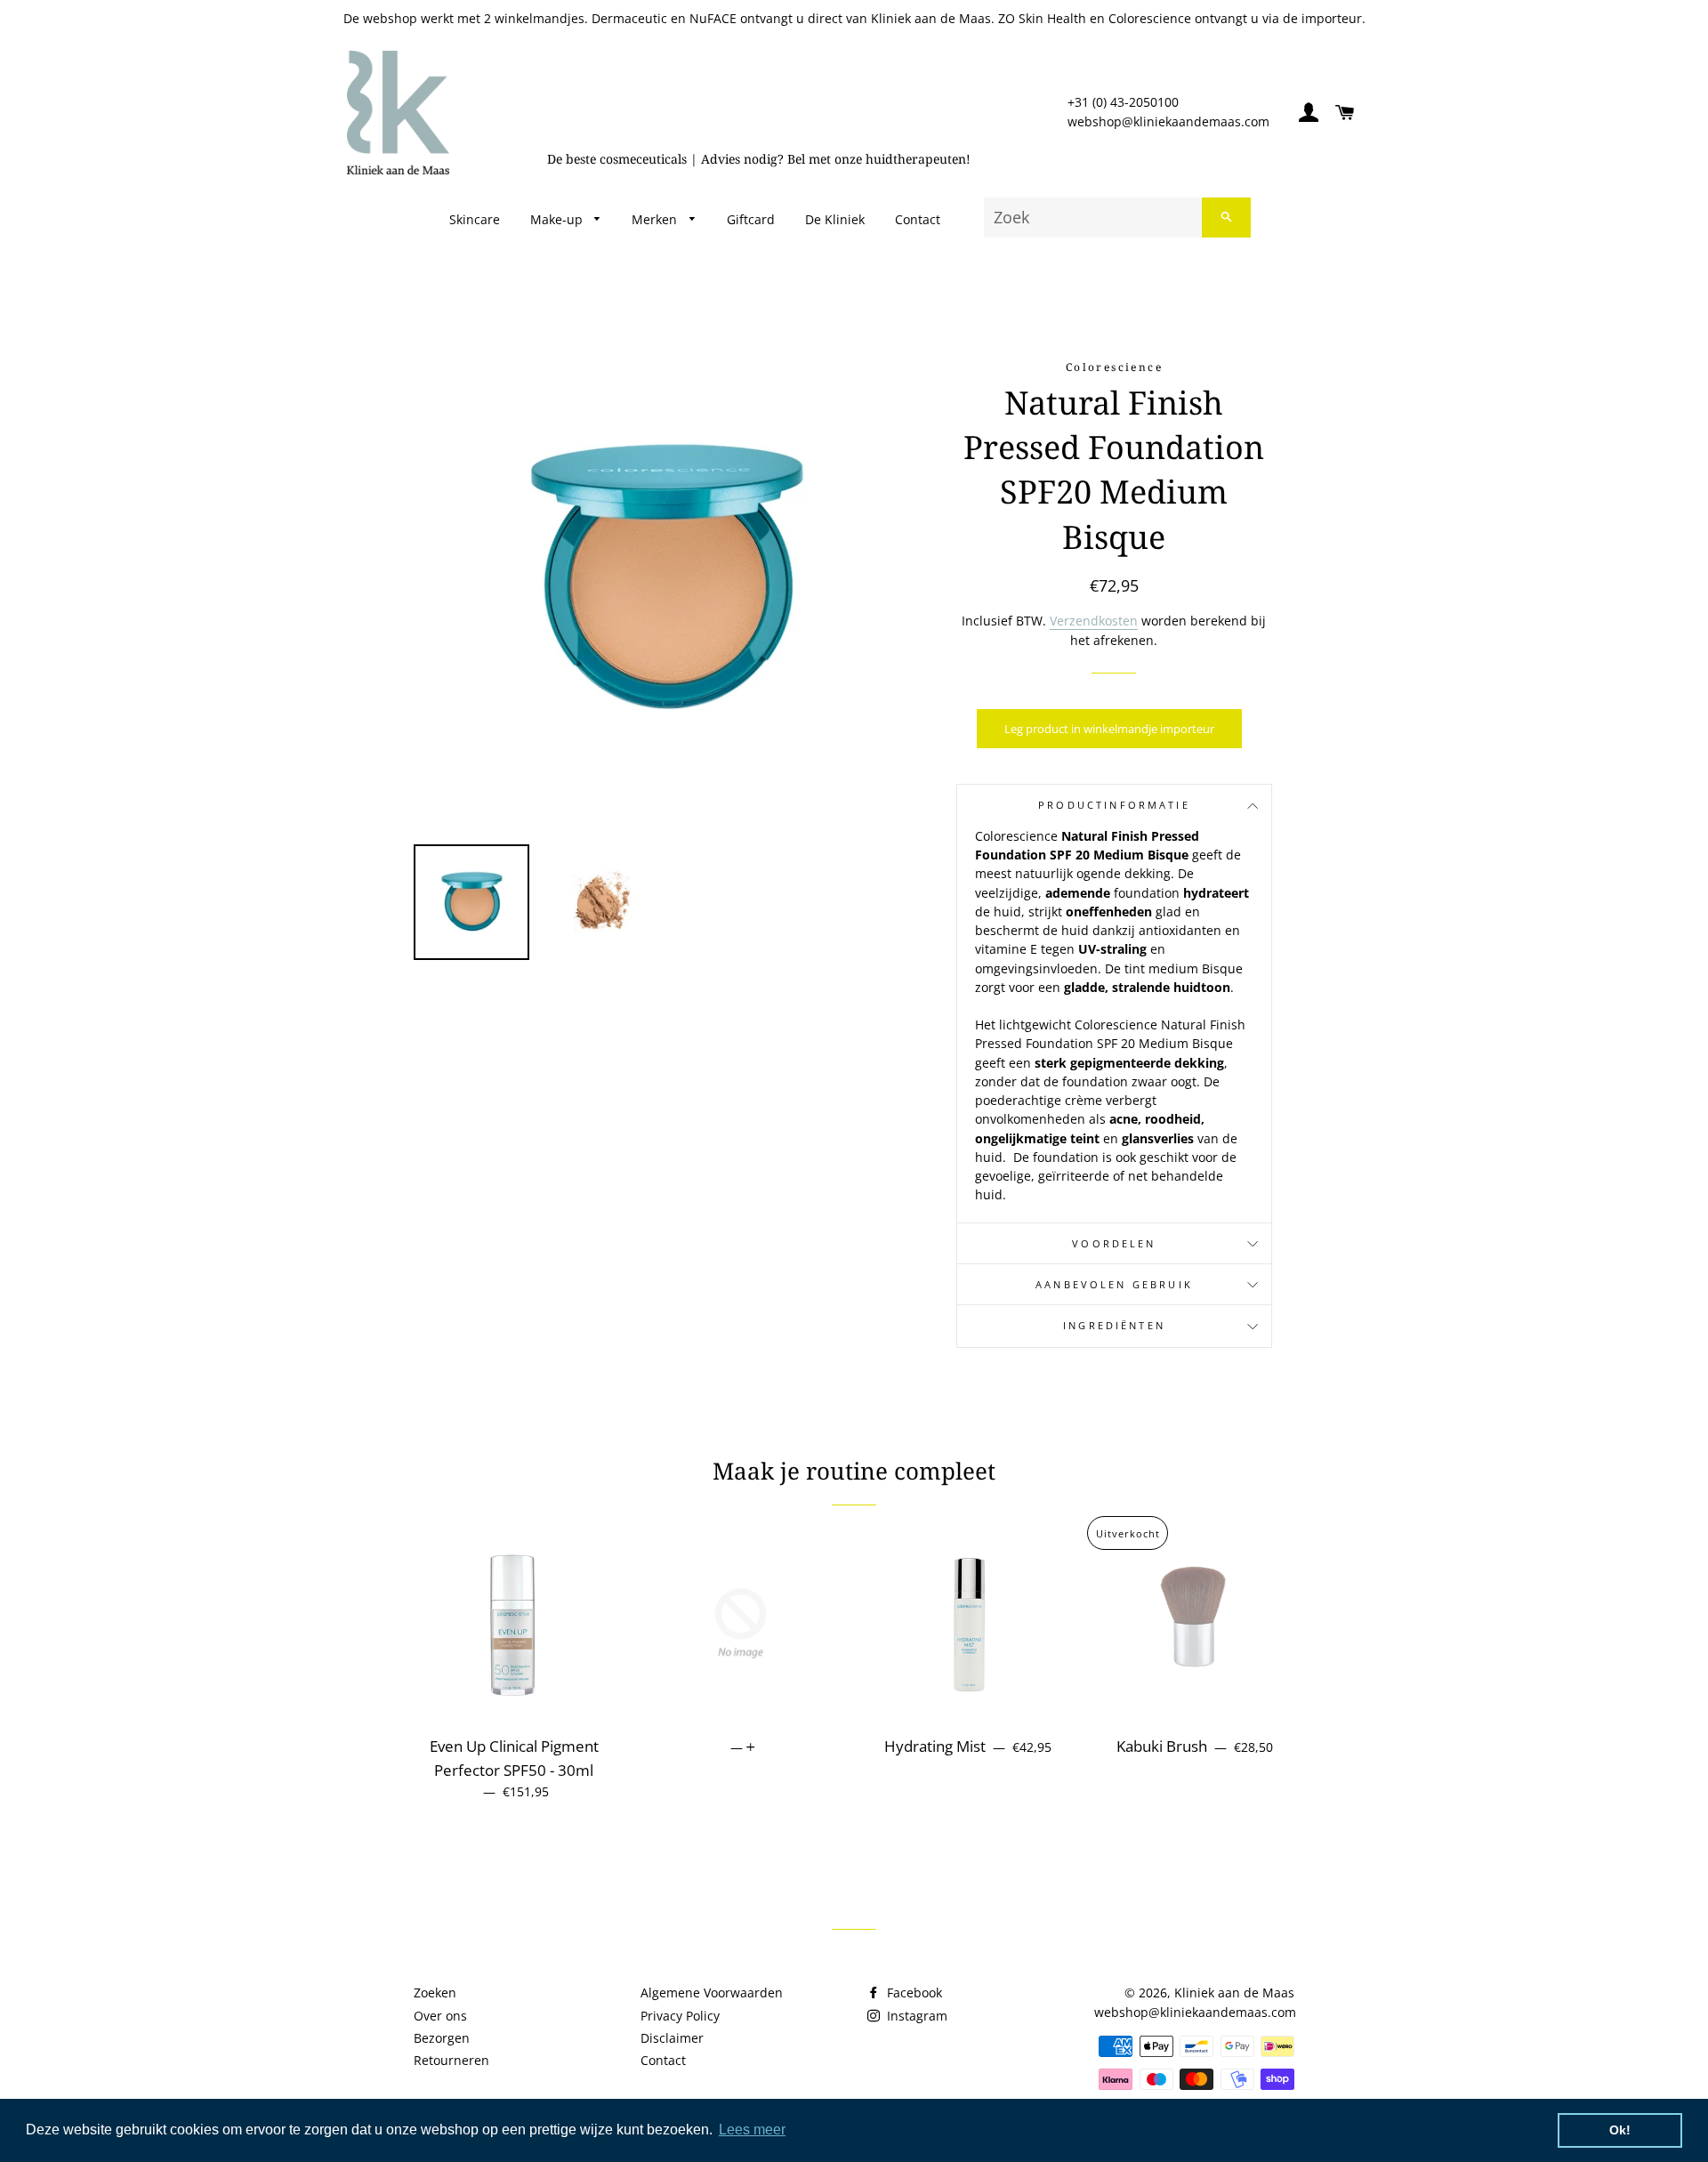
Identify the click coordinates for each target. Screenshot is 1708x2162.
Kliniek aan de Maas (1234, 1993)
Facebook (913, 1993)
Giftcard (751, 219)
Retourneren (451, 2060)
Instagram (915, 2016)
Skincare (475, 219)
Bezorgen (442, 2038)
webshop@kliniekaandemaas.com (1168, 121)
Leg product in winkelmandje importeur (1109, 729)
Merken (656, 219)
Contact (918, 219)
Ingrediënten (1114, 1326)
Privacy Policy (680, 2016)
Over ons (440, 2016)
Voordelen (1114, 1244)
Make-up (558, 219)
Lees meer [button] (752, 2130)
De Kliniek (835, 219)
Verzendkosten (1094, 621)
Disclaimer (672, 2038)
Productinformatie (1114, 805)
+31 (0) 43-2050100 (1123, 102)
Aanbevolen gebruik (1114, 1285)
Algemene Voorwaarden (712, 1993)
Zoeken (435, 1993)
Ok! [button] (1620, 2130)
